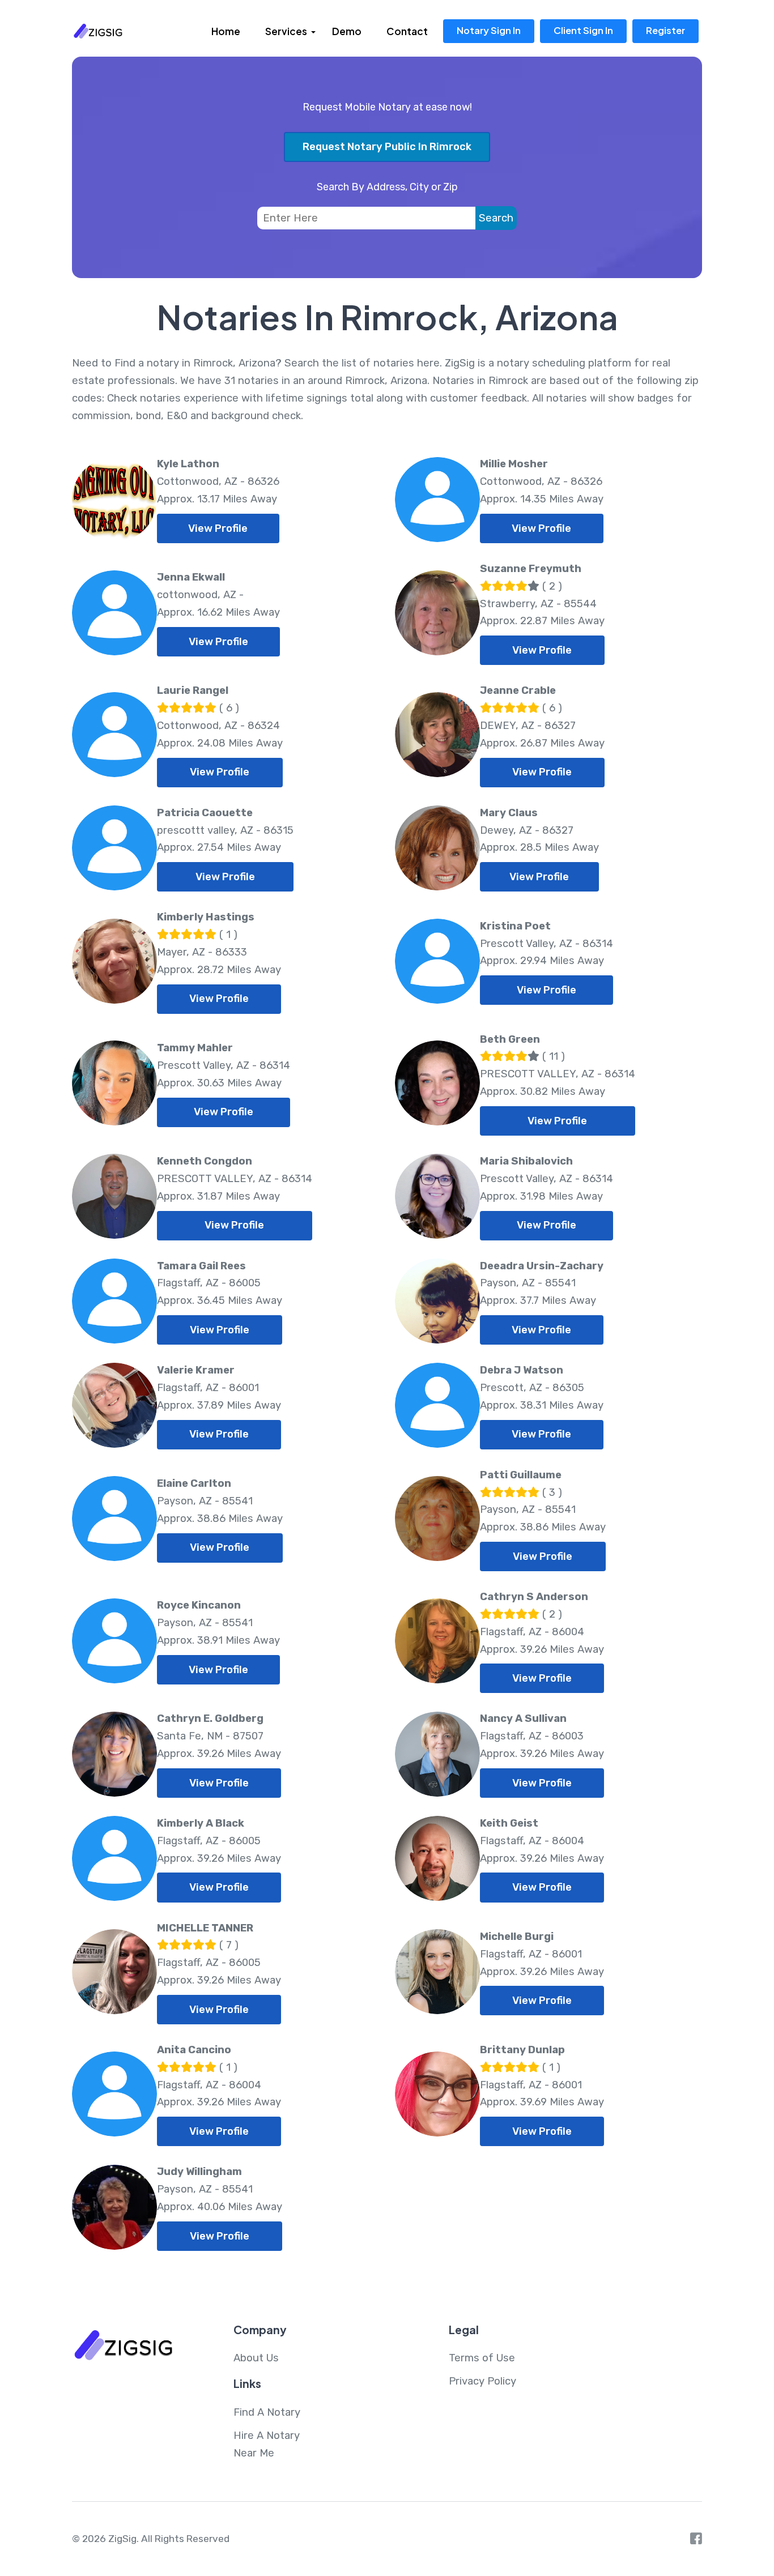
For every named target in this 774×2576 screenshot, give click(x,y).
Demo (347, 31)
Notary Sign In (489, 30)
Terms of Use (482, 2358)
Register (665, 30)
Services (286, 31)
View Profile (218, 528)
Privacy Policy (482, 2381)
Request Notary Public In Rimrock (387, 147)
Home (226, 31)
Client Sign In (583, 30)
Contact (407, 31)
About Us (256, 2358)
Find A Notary (267, 2412)
